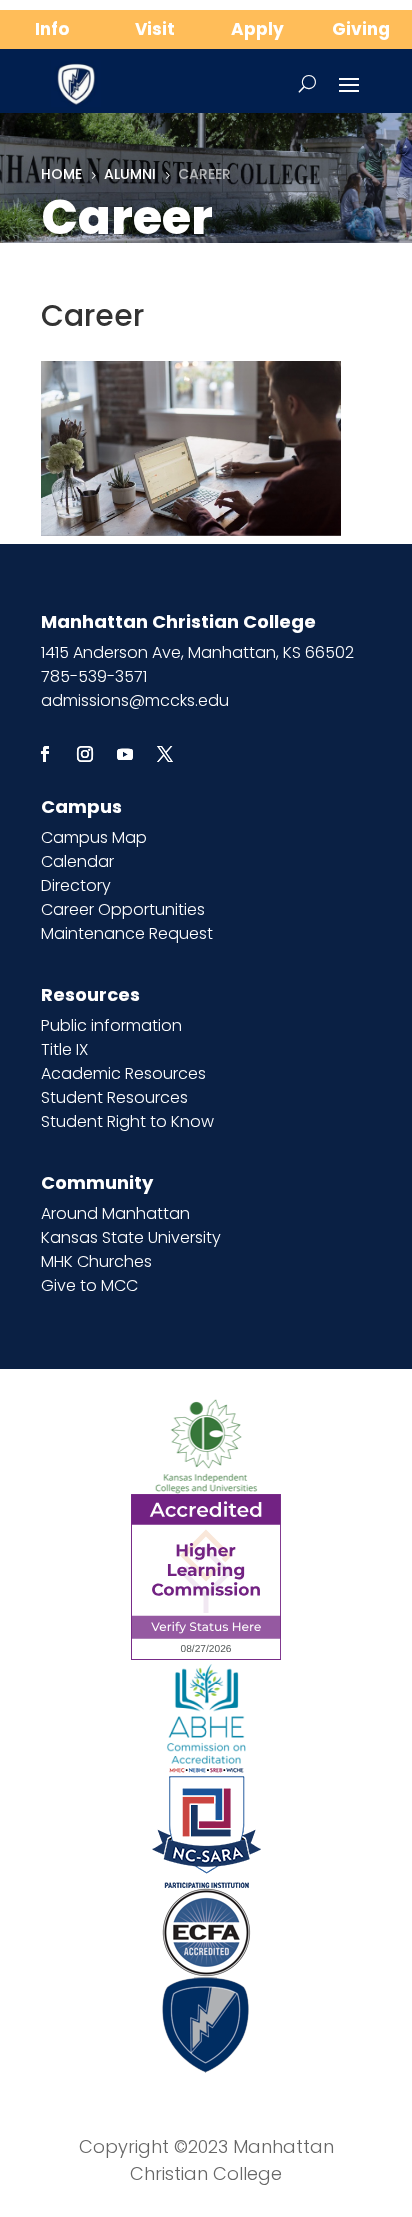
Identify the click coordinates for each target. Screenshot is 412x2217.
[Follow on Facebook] (45, 754)
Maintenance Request (127, 933)
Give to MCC (89, 1285)
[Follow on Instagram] (85, 754)
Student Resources (114, 1097)
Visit (155, 29)
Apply (257, 29)
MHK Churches (96, 1261)
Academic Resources (123, 1073)
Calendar (77, 861)
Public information (111, 1025)
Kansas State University (131, 1237)
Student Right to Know (127, 1121)
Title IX (64, 1049)
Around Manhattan (115, 1213)
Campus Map (94, 837)
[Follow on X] (165, 754)
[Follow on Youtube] (125, 754)
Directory (76, 885)
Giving (361, 29)
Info (52, 29)
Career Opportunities (123, 909)
